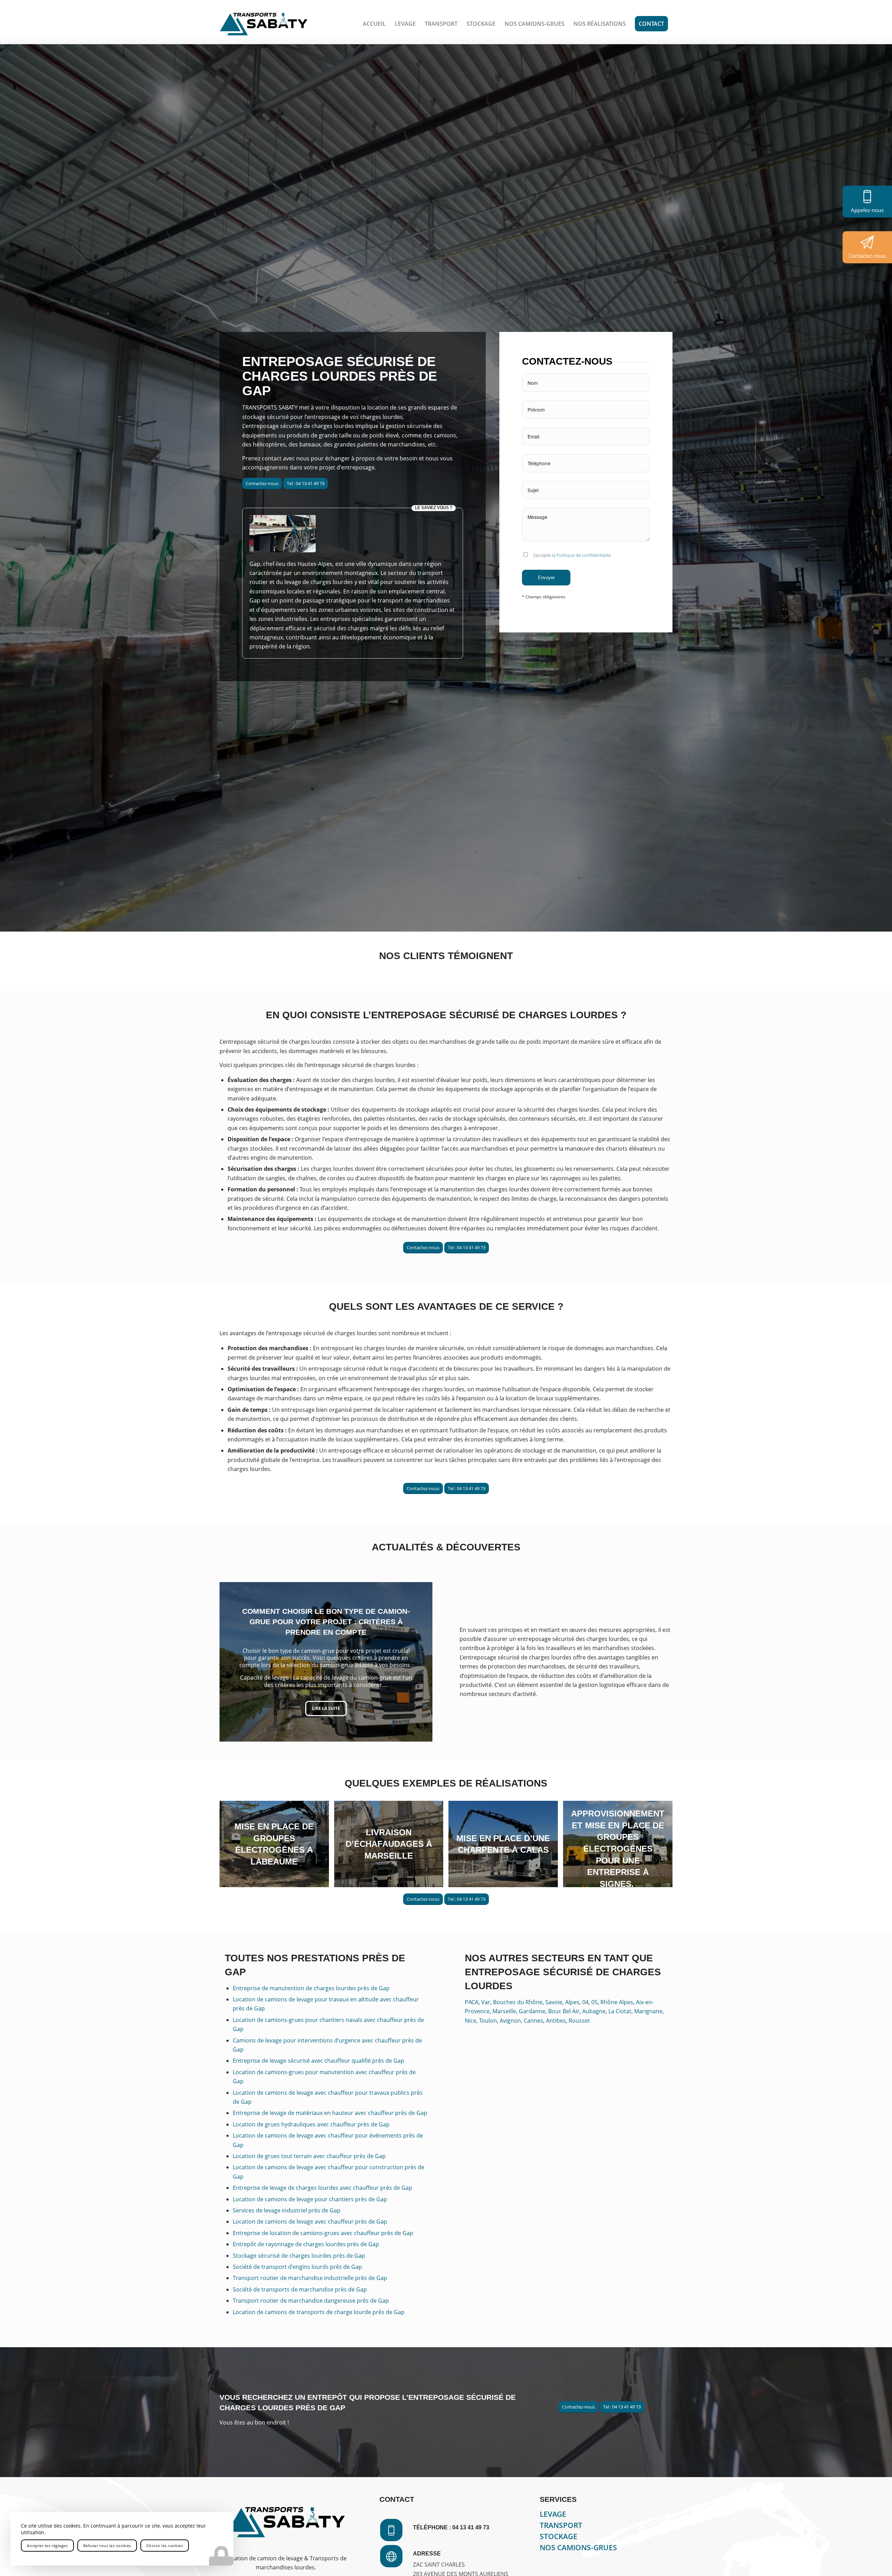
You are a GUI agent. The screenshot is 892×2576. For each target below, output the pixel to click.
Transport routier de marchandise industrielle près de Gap (310, 2278)
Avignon (510, 2021)
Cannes (533, 2021)
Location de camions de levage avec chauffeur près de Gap (310, 2221)
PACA (472, 2002)
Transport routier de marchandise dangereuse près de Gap (311, 2301)
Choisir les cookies (165, 2546)
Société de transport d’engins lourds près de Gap (297, 2267)
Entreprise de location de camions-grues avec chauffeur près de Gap (323, 2233)
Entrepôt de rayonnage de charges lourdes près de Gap (306, 2244)
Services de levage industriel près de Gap (287, 2210)
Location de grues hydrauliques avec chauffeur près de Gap (311, 2124)
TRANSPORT (561, 2525)
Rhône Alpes (617, 2002)
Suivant (417, 1662)
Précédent (235, 1662)
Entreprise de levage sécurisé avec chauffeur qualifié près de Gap (318, 2061)
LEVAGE (553, 2514)
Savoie (554, 2002)
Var (486, 2002)
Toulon (488, 2021)
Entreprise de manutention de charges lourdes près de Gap (311, 1988)
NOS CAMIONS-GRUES (578, 2547)
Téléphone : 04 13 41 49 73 (451, 2527)
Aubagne (594, 2011)
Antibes (556, 2021)
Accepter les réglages (47, 2546)
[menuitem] (374, 24)
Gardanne (532, 2011)
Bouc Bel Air (564, 2011)
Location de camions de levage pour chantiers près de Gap (310, 2199)
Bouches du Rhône (518, 2002)
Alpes (572, 2002)
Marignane (648, 2011)
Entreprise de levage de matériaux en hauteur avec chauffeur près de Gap (330, 2113)
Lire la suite (326, 1706)
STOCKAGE (559, 2536)
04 (585, 2002)
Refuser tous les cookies (107, 2546)
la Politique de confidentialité (581, 555)
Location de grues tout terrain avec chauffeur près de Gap (309, 2156)
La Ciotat (620, 2011)
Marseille (504, 2011)
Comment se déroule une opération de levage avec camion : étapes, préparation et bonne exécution (326, 1625)
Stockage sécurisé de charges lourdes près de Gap (299, 2256)
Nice (471, 2021)
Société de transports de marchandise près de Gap (300, 2289)
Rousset (579, 2021)
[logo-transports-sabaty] (264, 24)
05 (594, 2002)
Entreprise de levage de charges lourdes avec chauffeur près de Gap (322, 2188)
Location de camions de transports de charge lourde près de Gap (319, 2312)
